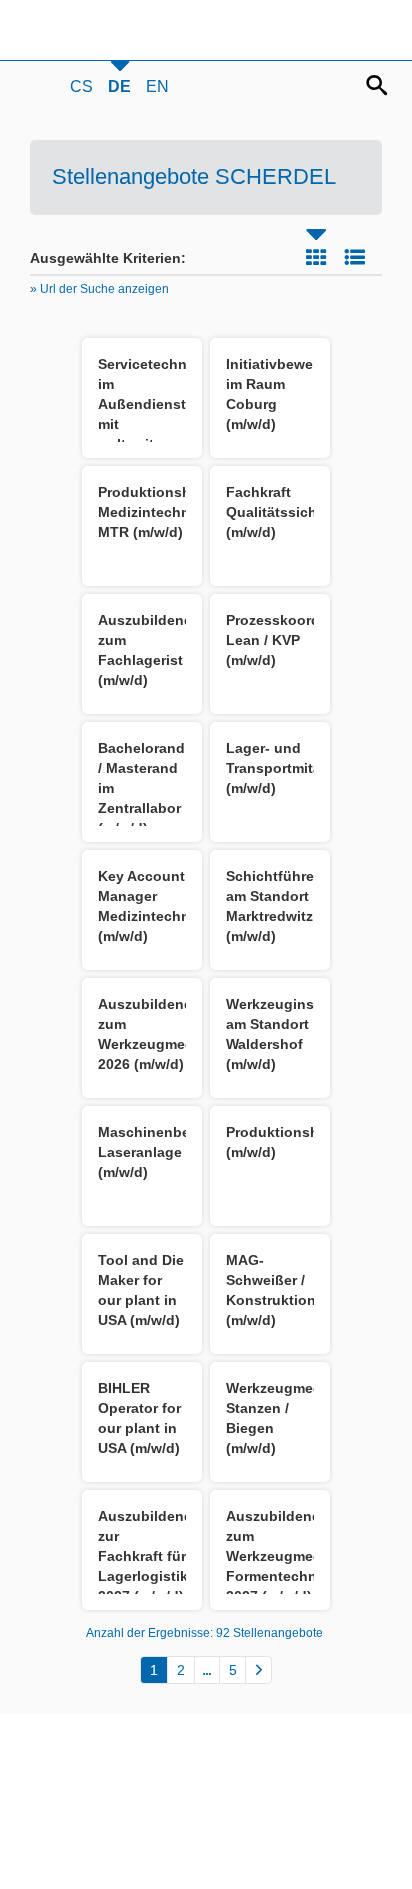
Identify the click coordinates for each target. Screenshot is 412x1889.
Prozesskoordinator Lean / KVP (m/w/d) (293, 640)
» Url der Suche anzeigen (99, 289)
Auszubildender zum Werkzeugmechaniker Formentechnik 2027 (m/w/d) (299, 1556)
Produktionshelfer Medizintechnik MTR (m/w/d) (159, 512)
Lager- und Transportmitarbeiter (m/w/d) (295, 768)
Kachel (316, 257)
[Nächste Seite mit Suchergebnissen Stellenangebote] (258, 1670)
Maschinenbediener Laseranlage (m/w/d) (165, 1152)
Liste (355, 257)
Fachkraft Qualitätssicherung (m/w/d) (291, 512)
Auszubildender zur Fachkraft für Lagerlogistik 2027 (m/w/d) (152, 1556)
